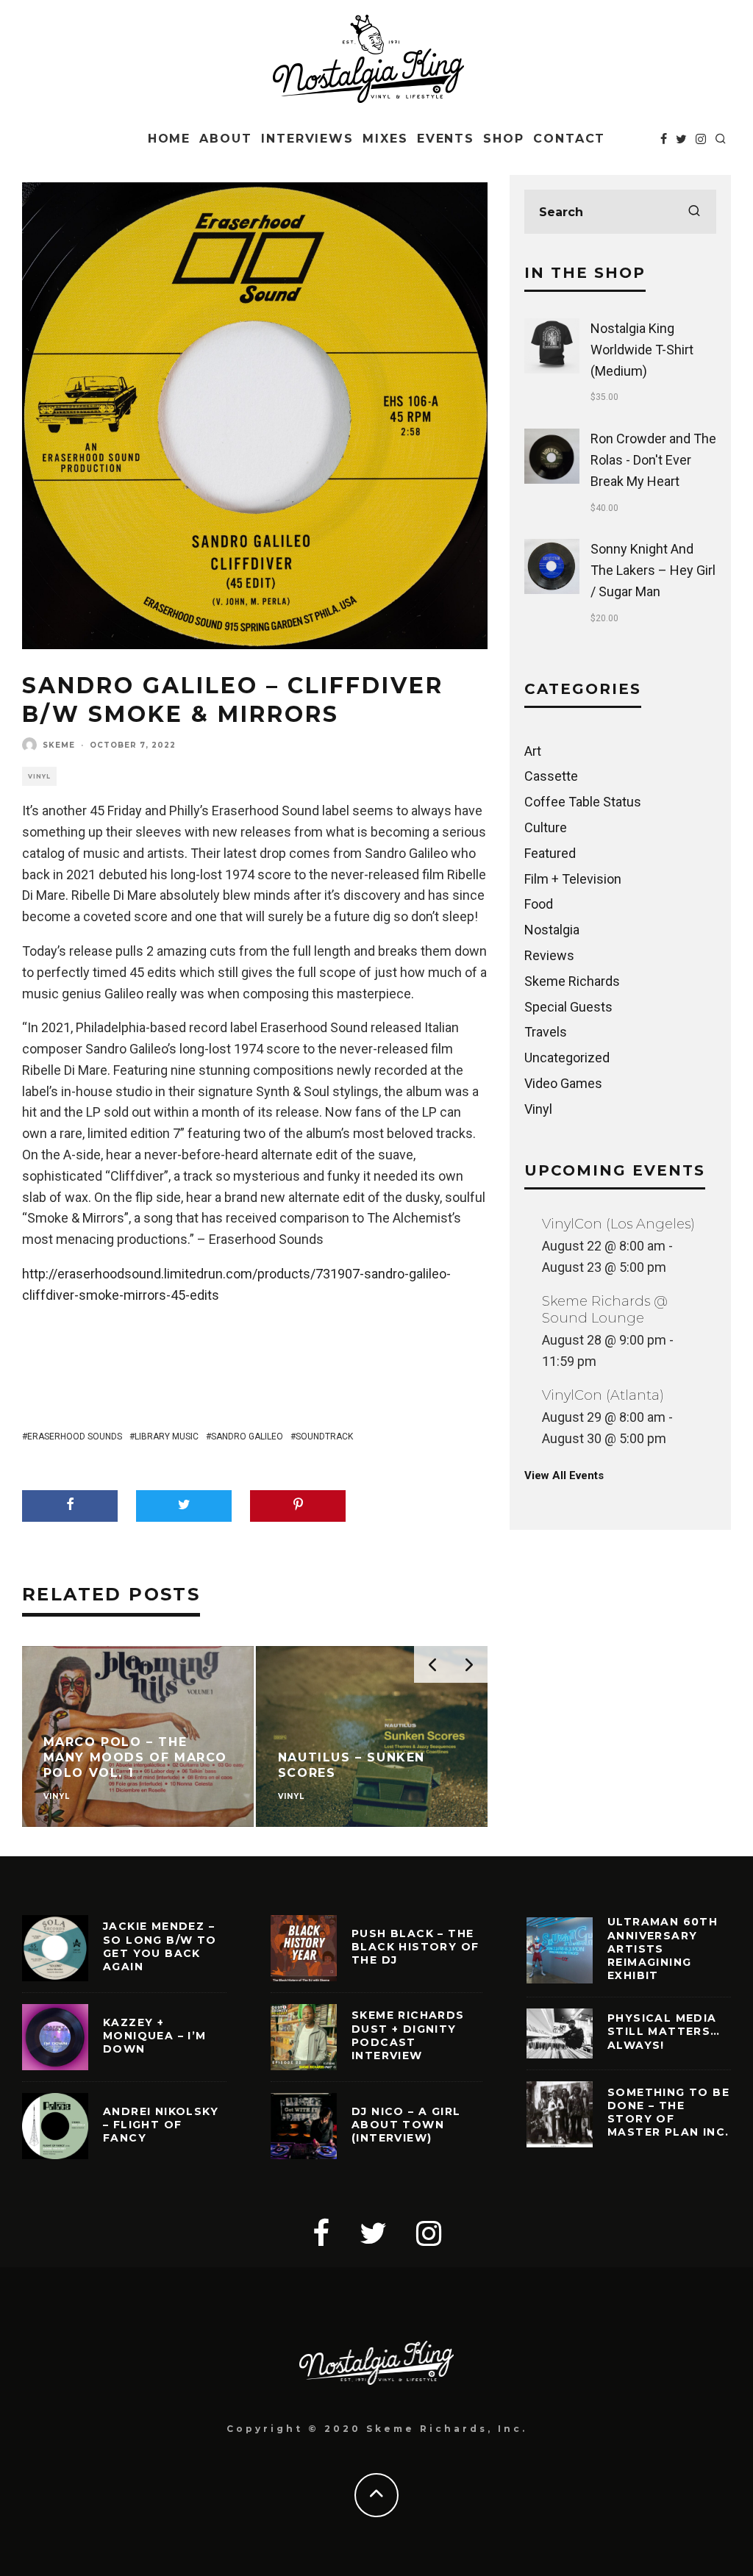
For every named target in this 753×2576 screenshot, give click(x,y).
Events (446, 139)
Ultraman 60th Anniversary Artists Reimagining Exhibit (663, 1949)
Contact (569, 139)
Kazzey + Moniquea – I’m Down (155, 2036)
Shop (504, 139)
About (226, 139)
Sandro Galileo (247, 1437)
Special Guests (568, 1007)
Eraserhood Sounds (75, 1437)
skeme (59, 745)
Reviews (549, 955)
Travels (546, 1032)
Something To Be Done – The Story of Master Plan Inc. (668, 2112)
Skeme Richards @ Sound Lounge (605, 1310)
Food (539, 904)
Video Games (563, 1083)
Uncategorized (567, 1058)
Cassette (551, 776)
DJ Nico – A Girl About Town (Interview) (406, 2125)
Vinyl (39, 776)
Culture (546, 827)
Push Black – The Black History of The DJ (415, 1947)
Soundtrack (324, 1437)
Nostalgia (552, 930)
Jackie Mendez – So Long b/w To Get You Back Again (160, 1946)
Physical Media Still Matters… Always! (664, 2031)
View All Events (564, 1475)
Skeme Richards (572, 981)
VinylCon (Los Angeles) (618, 1224)
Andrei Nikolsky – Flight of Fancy (161, 2125)
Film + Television (573, 879)
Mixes (385, 139)
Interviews (307, 139)
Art (533, 751)
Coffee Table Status (583, 802)
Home (169, 139)
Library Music (167, 1437)
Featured (550, 853)
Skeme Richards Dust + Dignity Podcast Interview (408, 2035)
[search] (694, 212)
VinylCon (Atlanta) (603, 1395)
